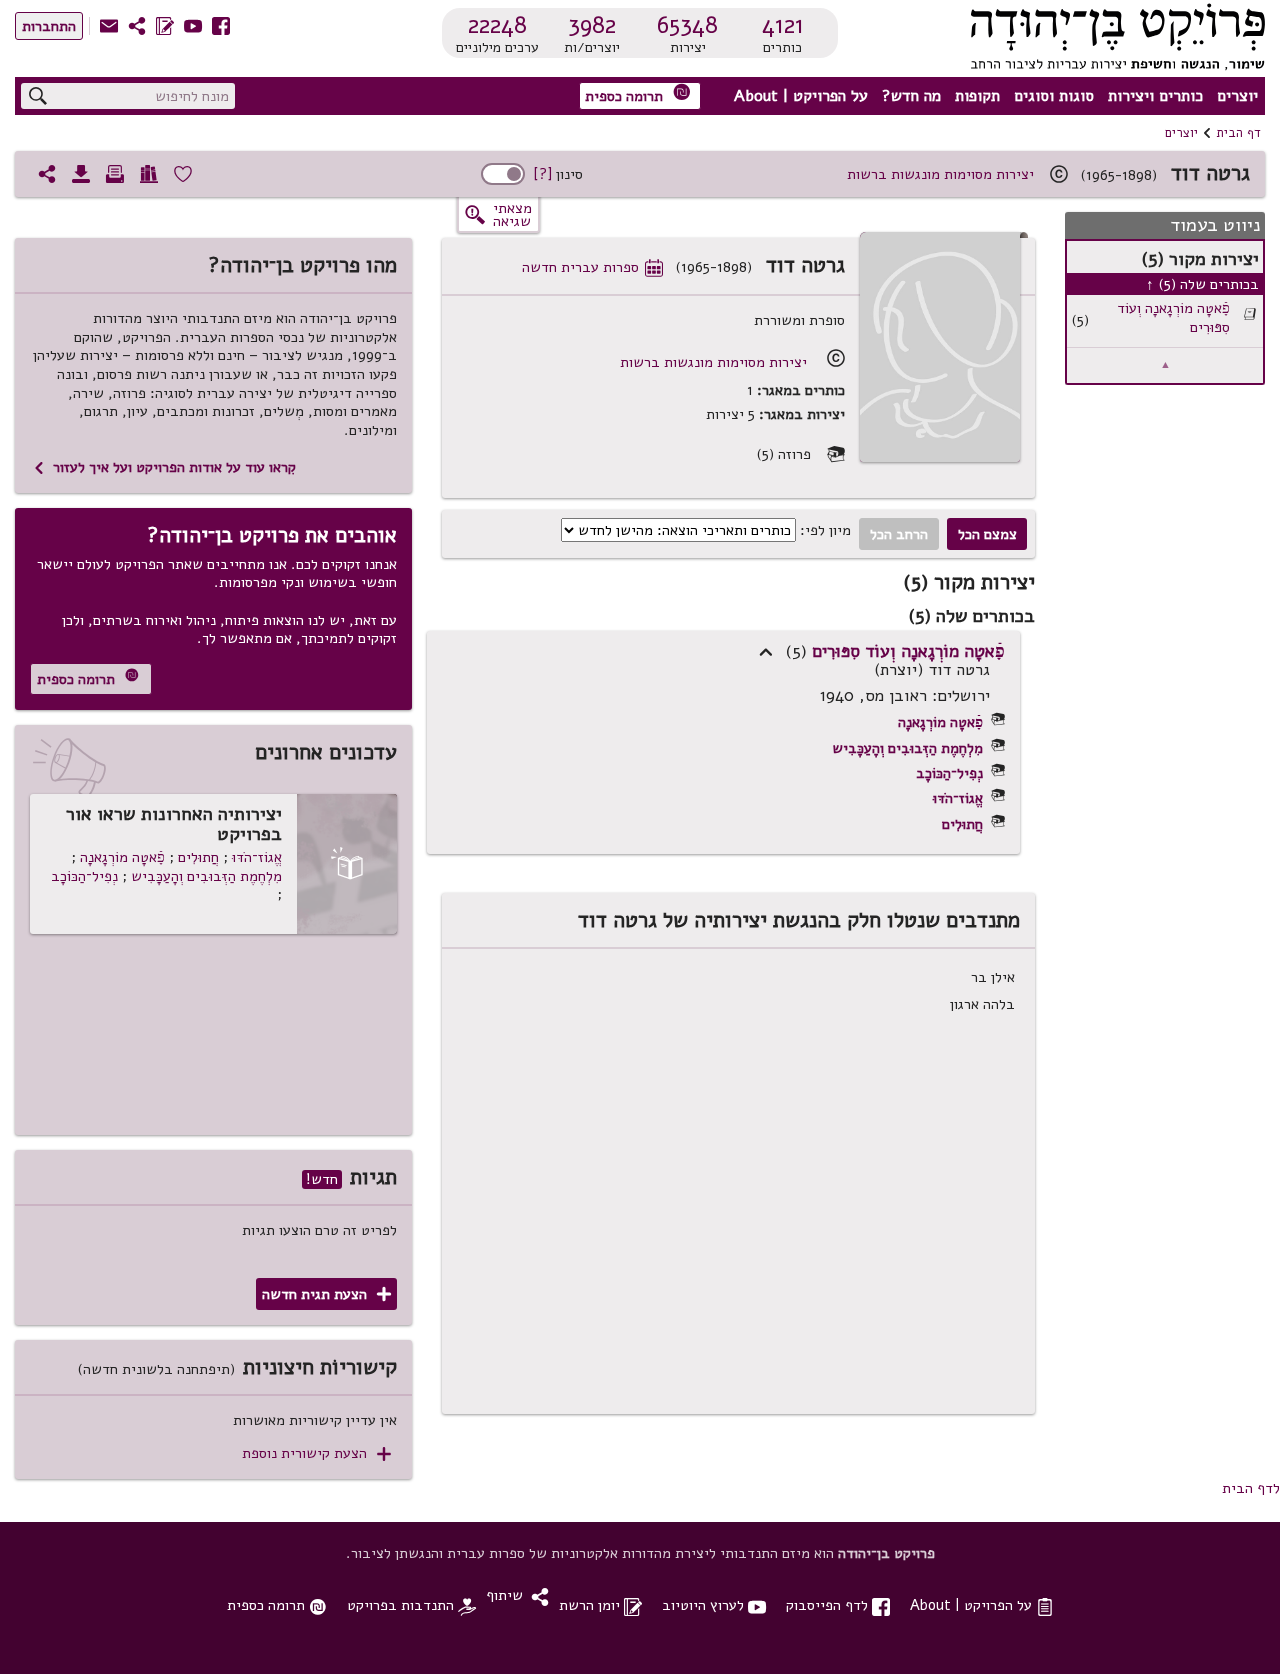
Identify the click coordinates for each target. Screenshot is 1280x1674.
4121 (783, 25)
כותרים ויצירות (1155, 96)
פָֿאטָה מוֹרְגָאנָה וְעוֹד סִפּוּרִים (1173, 317)
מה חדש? (911, 96)
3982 (592, 25)
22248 (497, 25)
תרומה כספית (638, 94)
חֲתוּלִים (962, 824)
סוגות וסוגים (1054, 96)
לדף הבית (1251, 1488)
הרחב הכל (899, 534)
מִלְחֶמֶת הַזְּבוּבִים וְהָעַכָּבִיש (907, 748)
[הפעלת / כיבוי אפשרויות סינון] (503, 174)
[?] (542, 174)
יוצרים (1237, 96)
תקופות (977, 96)
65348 (687, 25)
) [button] (766, 652)
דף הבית (1238, 133)
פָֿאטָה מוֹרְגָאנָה (940, 722)
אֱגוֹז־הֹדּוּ (958, 798)
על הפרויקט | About (801, 96)
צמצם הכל (987, 534)
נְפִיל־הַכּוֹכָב (949, 773)
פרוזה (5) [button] (800, 454)
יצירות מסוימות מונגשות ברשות (940, 174)
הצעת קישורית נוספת (316, 1453)
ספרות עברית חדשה (592, 267)
